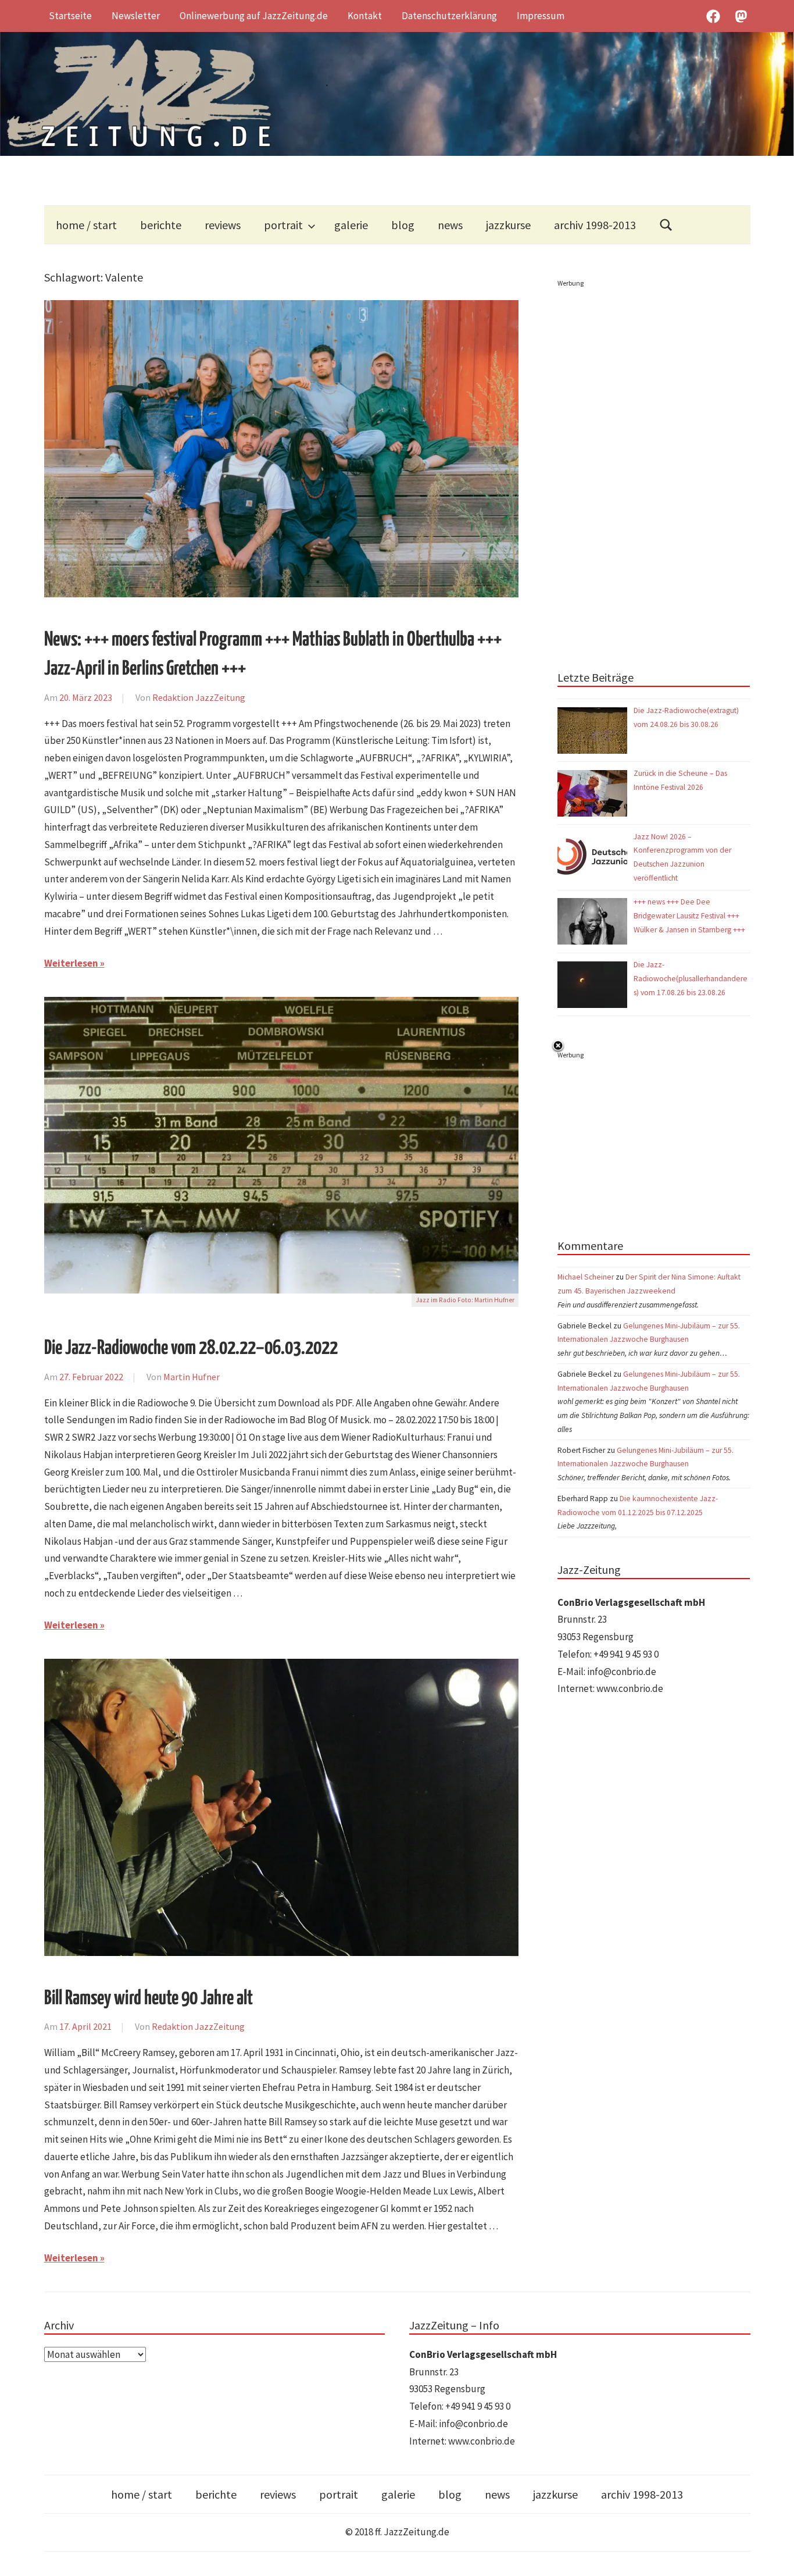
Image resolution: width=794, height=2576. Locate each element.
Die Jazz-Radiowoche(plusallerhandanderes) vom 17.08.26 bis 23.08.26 (691, 979)
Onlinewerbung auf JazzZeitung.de (254, 16)
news (450, 225)
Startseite (70, 16)
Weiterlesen (71, 963)
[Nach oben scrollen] (774, 2556)
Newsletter (136, 16)
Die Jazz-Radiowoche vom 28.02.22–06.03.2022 (191, 1348)
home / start (86, 225)
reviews (223, 225)
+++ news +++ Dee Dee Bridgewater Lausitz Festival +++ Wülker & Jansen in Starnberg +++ (689, 916)
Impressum (541, 16)
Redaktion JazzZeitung (199, 697)
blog (403, 225)
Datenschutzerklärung (449, 16)
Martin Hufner (192, 1377)
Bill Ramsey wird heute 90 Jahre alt (149, 1999)
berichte (161, 225)
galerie (351, 225)
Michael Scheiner (586, 1277)
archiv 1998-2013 (595, 225)
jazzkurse (508, 225)
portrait (283, 225)
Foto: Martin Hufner (486, 1300)
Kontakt (365, 16)
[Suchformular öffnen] (666, 225)
